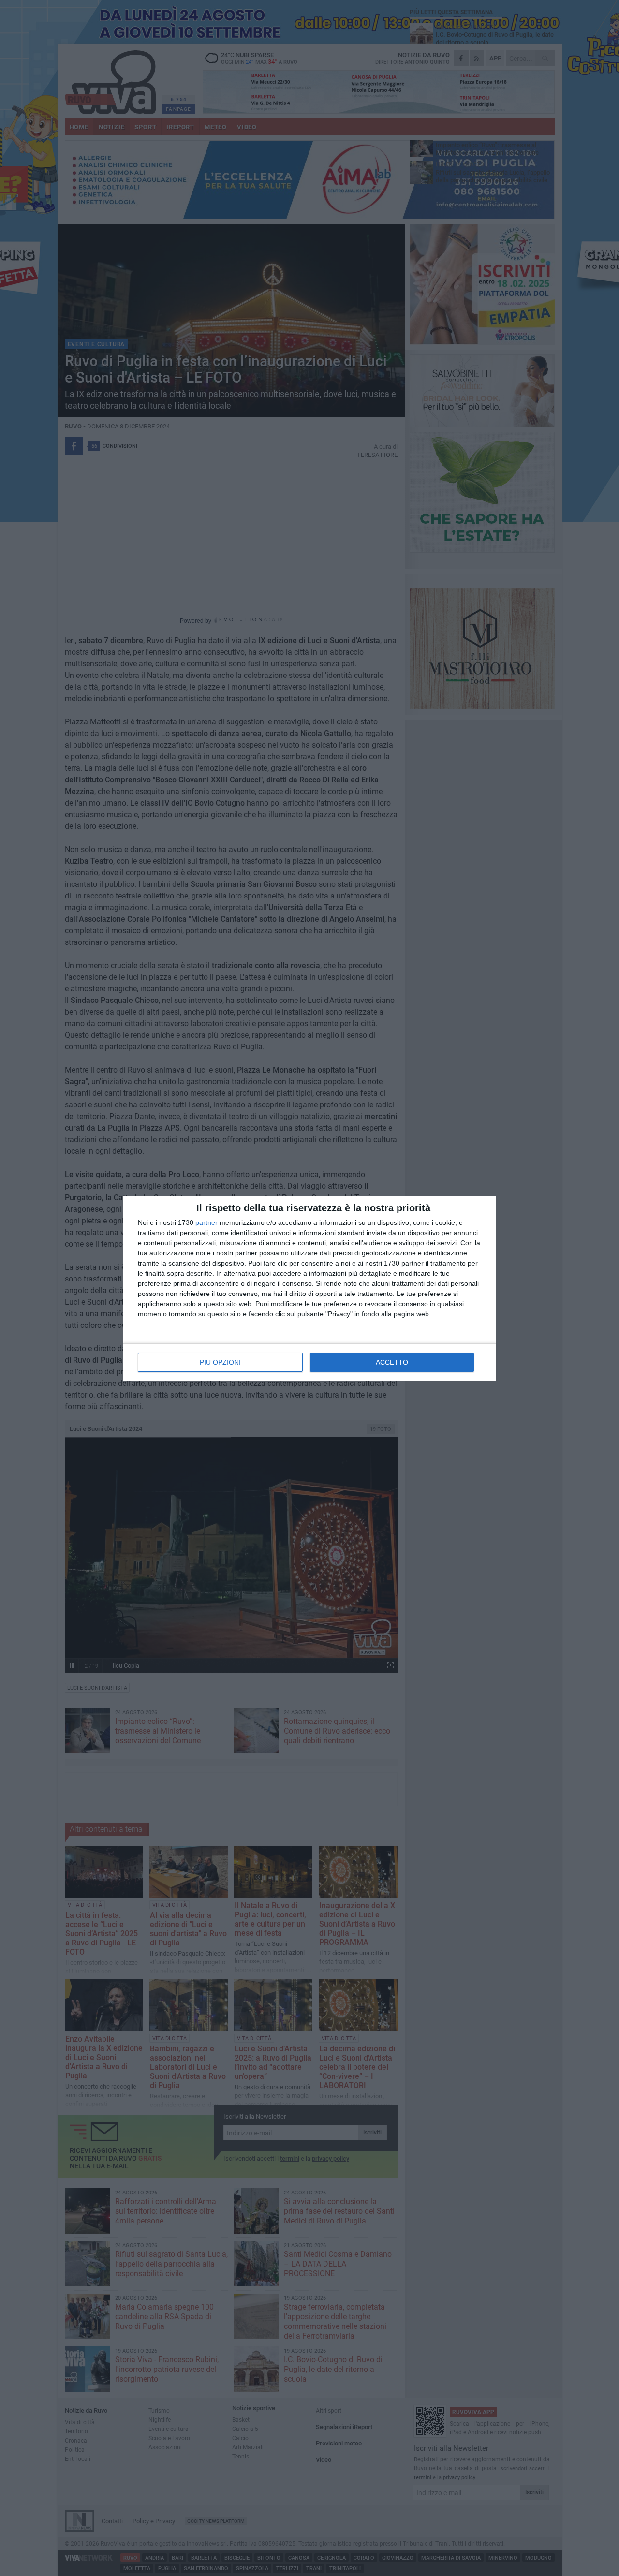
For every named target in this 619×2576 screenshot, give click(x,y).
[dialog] (309, 1288)
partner (206, 1222)
